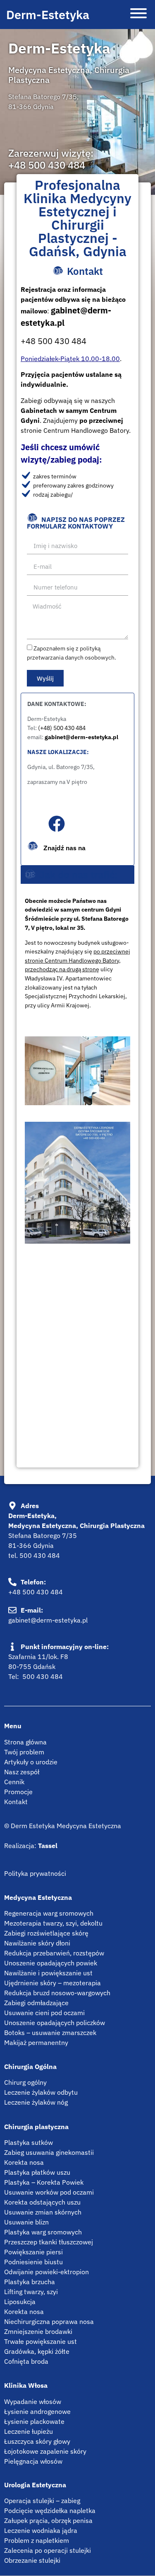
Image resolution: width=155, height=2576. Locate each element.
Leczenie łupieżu (29, 2431)
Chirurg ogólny (25, 2082)
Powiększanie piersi (33, 2252)
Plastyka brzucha (30, 2282)
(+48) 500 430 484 (62, 728)
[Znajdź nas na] (57, 824)
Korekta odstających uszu (42, 2202)
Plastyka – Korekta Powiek (44, 2182)
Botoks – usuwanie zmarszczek (50, 2033)
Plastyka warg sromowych (43, 2232)
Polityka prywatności (35, 1873)
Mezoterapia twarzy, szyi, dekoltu (53, 1923)
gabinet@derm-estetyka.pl (81, 737)
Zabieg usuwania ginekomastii (49, 2152)
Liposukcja (20, 2302)
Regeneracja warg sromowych (49, 1913)
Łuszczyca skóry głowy (37, 2441)
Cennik (14, 1782)
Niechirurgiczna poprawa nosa (49, 2321)
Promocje (18, 1792)
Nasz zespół (22, 1772)
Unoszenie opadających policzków (55, 2023)
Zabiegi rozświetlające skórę (46, 1933)
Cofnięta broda (26, 2361)
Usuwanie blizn (26, 2222)
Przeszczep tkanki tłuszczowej (49, 2242)
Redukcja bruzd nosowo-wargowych (57, 1993)
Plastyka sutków (29, 2142)
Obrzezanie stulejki (32, 2560)
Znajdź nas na (64, 848)
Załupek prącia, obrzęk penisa (48, 2520)
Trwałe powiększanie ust (41, 2341)
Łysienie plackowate (34, 2421)
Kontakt (16, 1802)
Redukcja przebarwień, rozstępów (54, 1953)
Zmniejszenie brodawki (38, 2331)
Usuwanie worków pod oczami (49, 2192)
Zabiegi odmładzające (36, 2003)
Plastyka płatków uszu (37, 2172)
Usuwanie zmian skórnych (43, 2212)
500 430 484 (40, 1555)
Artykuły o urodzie (31, 1762)
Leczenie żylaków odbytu (41, 2092)
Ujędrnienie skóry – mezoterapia (52, 1983)
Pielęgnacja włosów (33, 2461)
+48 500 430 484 (47, 165)
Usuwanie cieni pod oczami (44, 2013)
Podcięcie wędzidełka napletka (50, 2511)
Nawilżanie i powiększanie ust (48, 1973)
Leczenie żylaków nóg (36, 2102)
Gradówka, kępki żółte (37, 2351)
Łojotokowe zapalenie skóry (45, 2451)
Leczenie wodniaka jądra (41, 2530)
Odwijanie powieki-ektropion (46, 2272)
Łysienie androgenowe (37, 2411)
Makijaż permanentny (36, 2042)
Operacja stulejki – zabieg (42, 2501)
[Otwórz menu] (138, 15)
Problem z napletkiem (37, 2540)
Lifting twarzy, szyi (31, 2292)
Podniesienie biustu (33, 2262)
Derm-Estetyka (48, 15)
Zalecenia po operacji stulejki (48, 2550)
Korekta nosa (24, 2162)
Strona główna (25, 1742)
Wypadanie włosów (33, 2401)
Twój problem (24, 1752)
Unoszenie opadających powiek (51, 1963)
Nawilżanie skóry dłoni (37, 1943)
